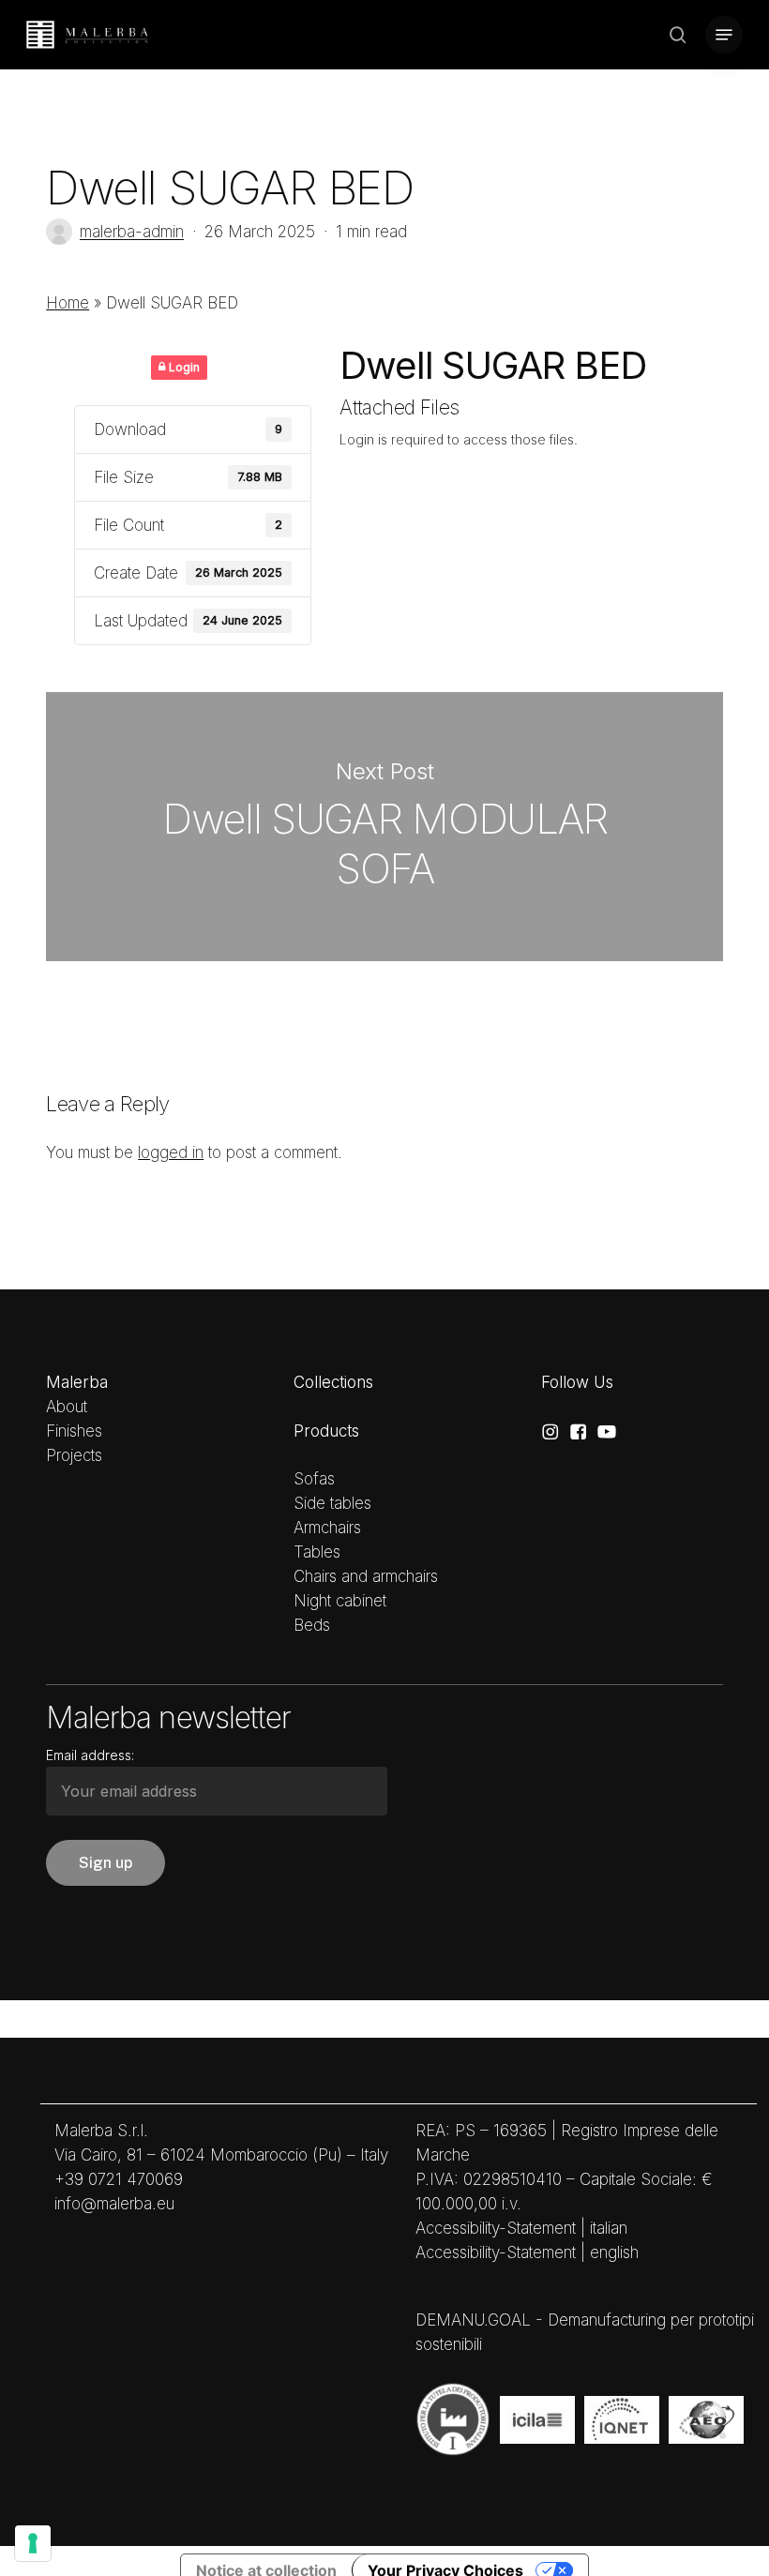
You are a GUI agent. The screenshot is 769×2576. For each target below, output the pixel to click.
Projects (74, 1455)
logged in (171, 1152)
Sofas (314, 1479)
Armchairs (327, 1528)
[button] (724, 35)
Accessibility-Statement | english (527, 2252)
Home (68, 303)
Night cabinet (340, 1601)
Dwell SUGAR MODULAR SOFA (384, 827)
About (67, 1407)
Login (183, 367)
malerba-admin (132, 232)
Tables (317, 1552)
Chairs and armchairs (366, 1576)
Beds (312, 1625)
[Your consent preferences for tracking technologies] (33, 2543)
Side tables (332, 1503)
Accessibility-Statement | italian (521, 2228)
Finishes (74, 1431)
